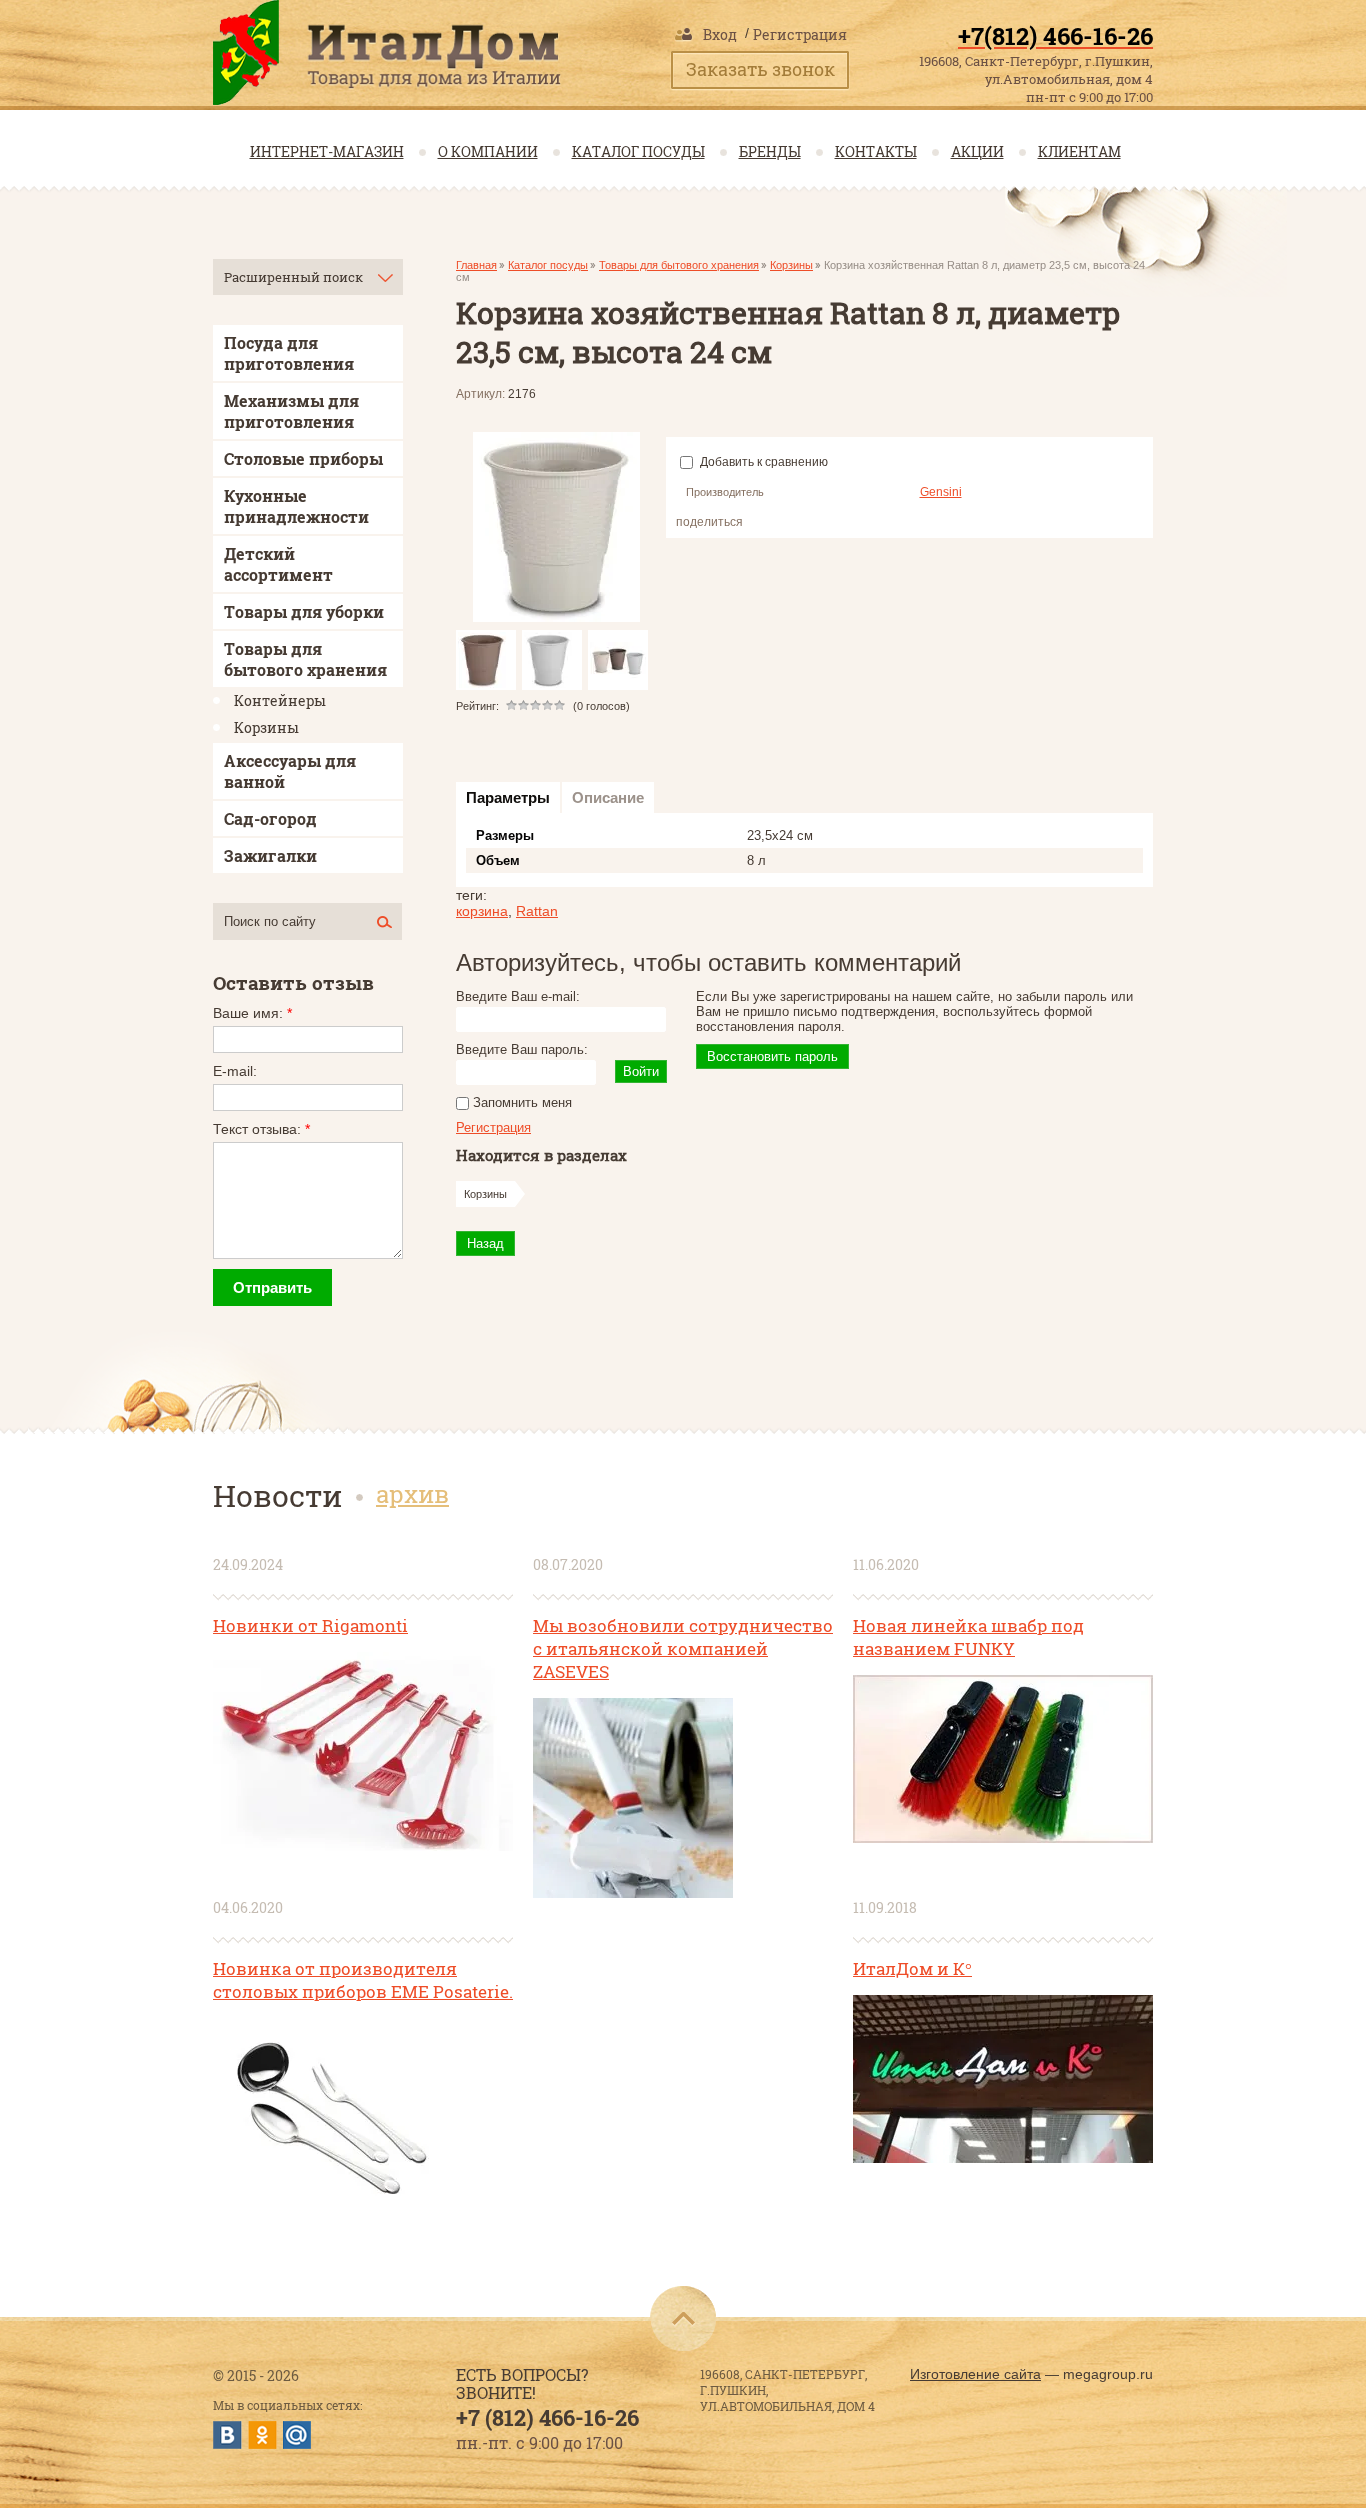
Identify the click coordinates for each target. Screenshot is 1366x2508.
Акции (977, 151)
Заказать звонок (760, 69)
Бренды (770, 151)
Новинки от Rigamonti (310, 1625)
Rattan (537, 911)
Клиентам (1079, 151)
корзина (482, 911)
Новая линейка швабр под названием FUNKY (968, 1637)
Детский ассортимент (278, 564)
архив (412, 1494)
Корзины (791, 265)
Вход (720, 34)
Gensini (941, 492)
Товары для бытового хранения (679, 265)
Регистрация (800, 34)
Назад (485, 1243)
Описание (608, 797)
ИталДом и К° (912, 1968)
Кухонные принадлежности (296, 506)
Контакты (876, 151)
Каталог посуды (638, 151)
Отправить (272, 1287)
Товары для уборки (304, 611)
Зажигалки (270, 855)
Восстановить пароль (772, 1056)
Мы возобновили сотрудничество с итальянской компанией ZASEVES (683, 1648)
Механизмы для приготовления (291, 411)
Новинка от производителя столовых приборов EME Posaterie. (363, 1980)
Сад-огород (270, 818)
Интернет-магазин (327, 151)
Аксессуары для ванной (290, 771)
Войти (641, 1071)
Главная (476, 265)
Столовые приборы (303, 458)
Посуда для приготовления (289, 353)
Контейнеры (280, 700)
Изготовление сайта (975, 2374)
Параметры (508, 797)
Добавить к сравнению (762, 462)
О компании (488, 151)
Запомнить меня (520, 1102)
